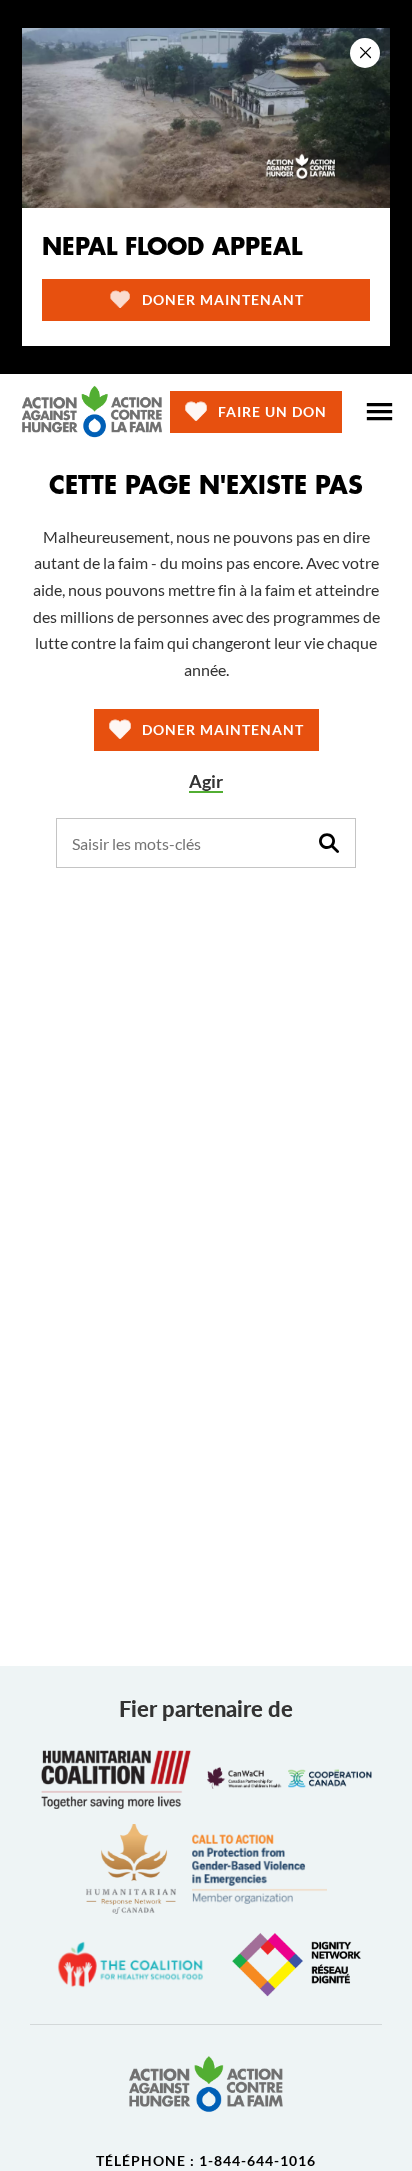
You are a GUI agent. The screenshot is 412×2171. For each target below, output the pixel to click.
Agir (206, 781)
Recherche (329, 843)
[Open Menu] (379, 412)
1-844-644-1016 (257, 2160)
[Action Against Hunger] (92, 411)
